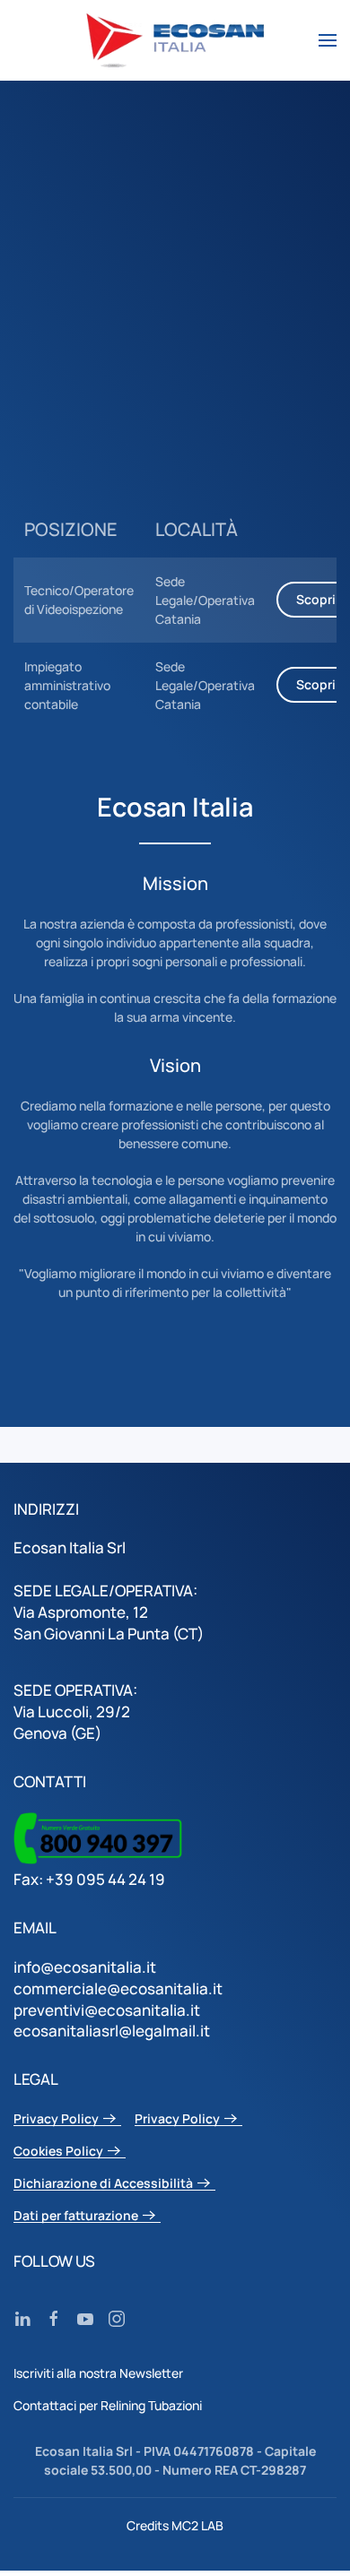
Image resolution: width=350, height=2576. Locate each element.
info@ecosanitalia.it (85, 1967)
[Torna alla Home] (175, 40)
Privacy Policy (177, 2119)
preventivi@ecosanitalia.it (107, 2010)
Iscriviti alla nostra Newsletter (98, 2373)
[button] (328, 40)
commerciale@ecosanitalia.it (118, 1988)
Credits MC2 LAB (175, 2525)
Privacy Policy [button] (56, 2119)
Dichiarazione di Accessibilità (103, 2184)
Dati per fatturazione (76, 2216)
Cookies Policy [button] (58, 2152)
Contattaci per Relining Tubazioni (108, 2405)
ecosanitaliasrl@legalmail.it (112, 2031)
